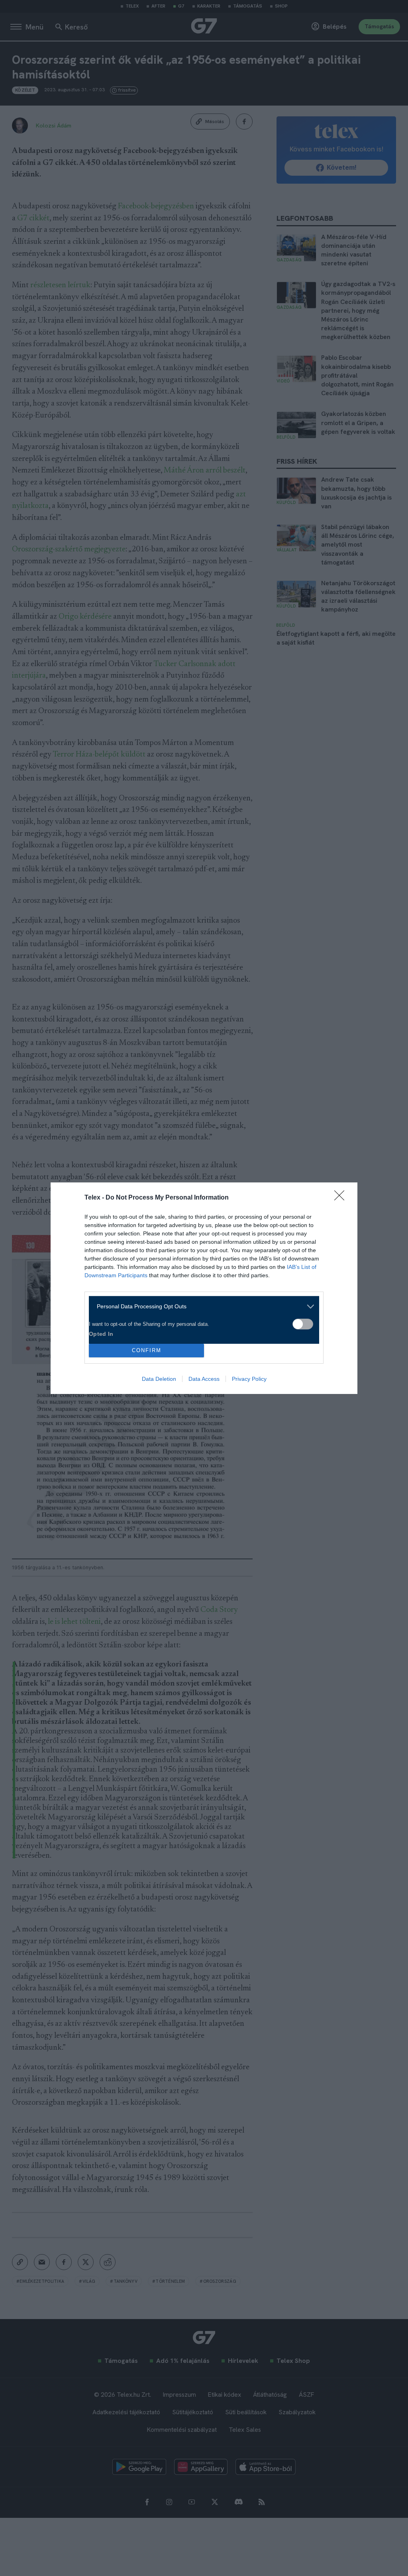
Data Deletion (159, 1379)
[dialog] (204, 1288)
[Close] (342, 1198)
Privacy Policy (249, 1379)
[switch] (303, 1324)
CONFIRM (147, 1350)
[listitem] (201, 1307)
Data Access (204, 1379)
